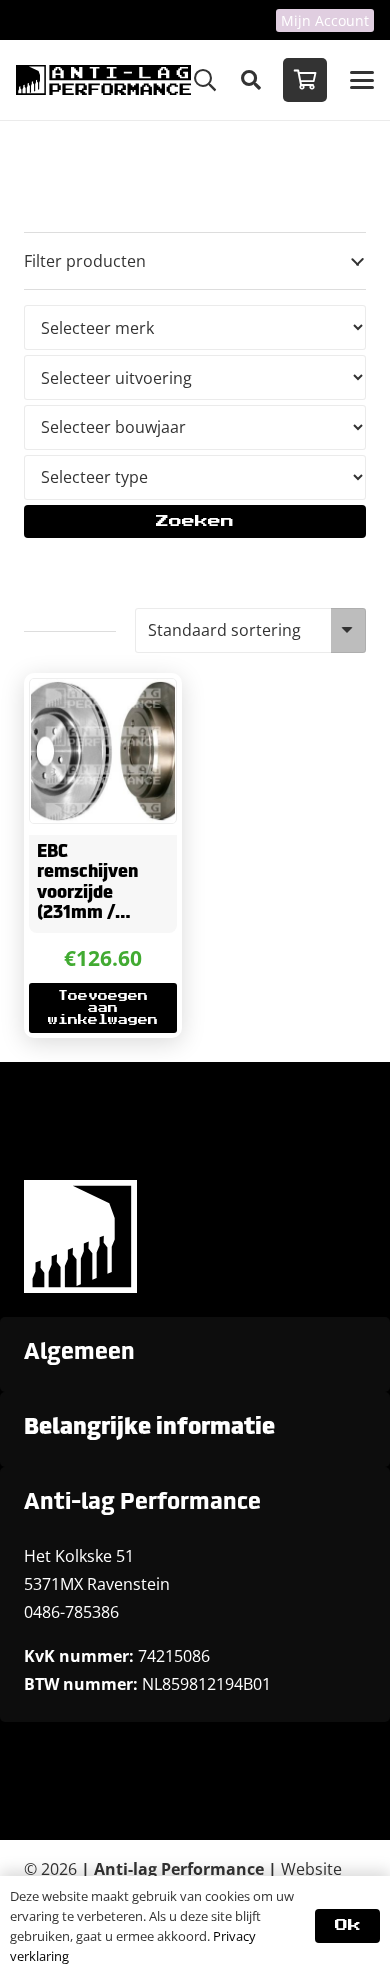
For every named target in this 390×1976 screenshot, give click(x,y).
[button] (205, 80)
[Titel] (103, 80)
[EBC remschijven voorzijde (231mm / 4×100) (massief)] (103, 751)
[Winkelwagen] (305, 80)
